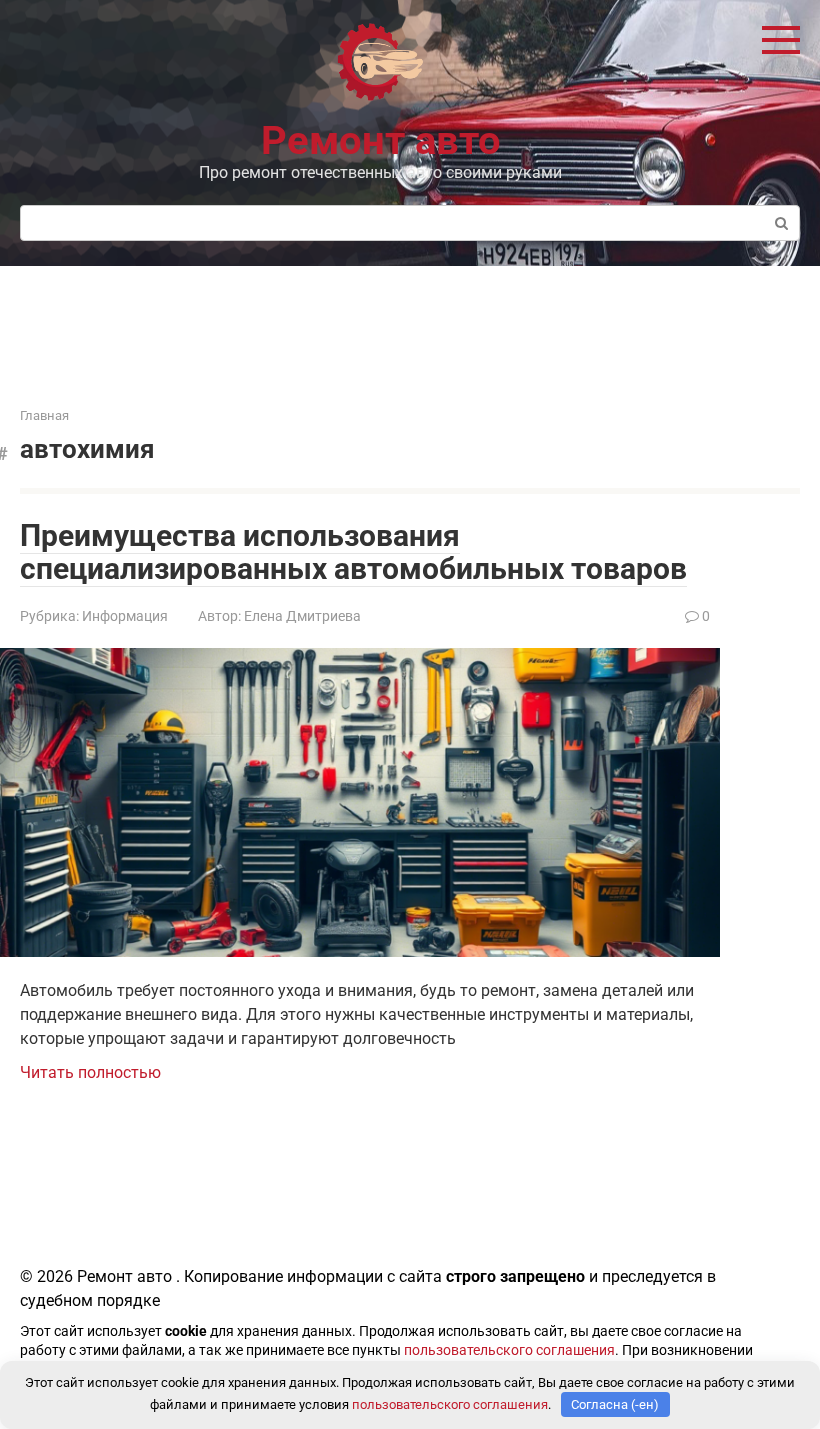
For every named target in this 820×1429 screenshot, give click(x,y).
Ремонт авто (381, 140)
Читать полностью (90, 1072)
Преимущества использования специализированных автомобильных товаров (353, 552)
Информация (125, 616)
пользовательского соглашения (509, 1350)
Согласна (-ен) (615, 1404)
